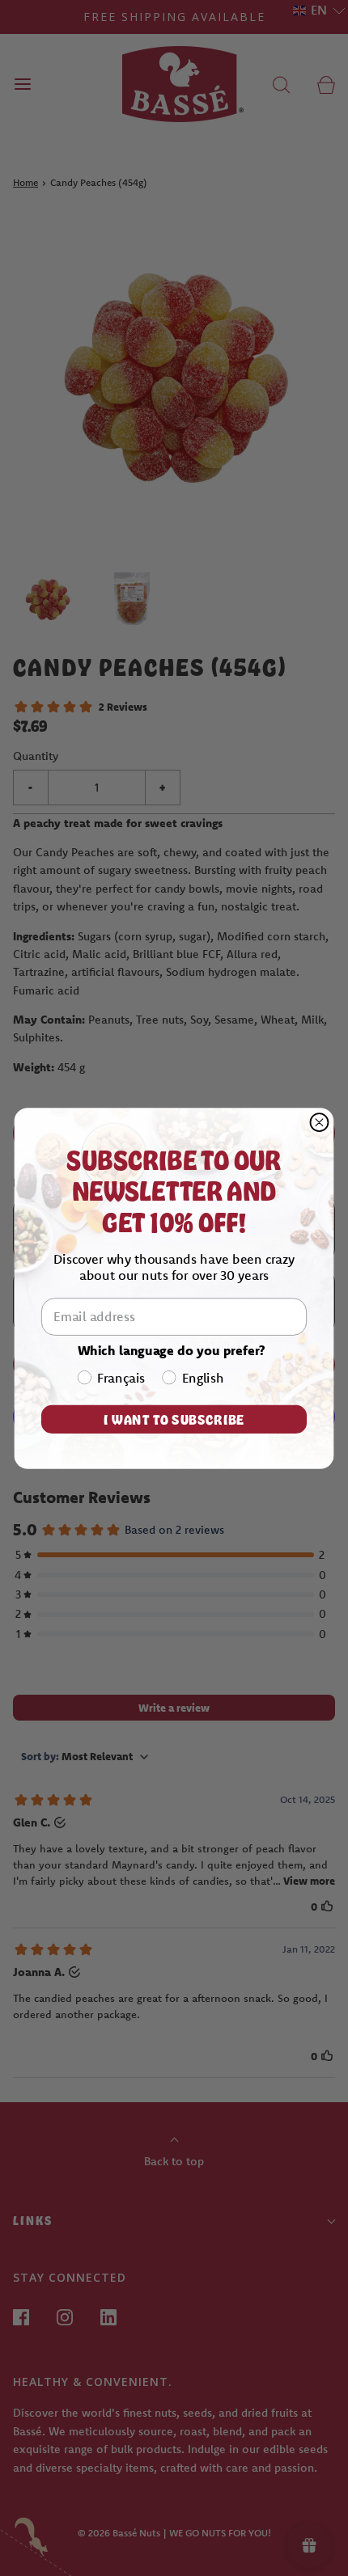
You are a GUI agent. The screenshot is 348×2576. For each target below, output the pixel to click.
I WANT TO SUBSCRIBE (174, 1418)
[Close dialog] (319, 1122)
